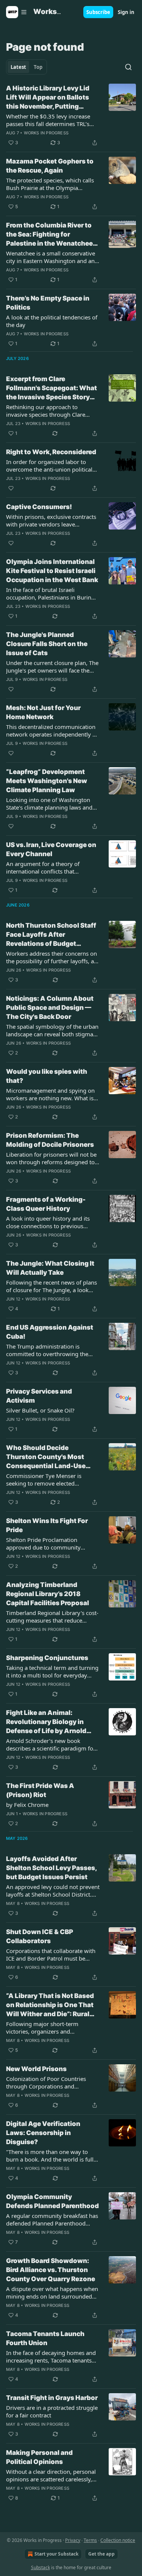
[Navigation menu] (17, 12)
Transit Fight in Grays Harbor (52, 2398)
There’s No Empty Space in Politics (48, 303)
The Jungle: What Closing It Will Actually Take (50, 1268)
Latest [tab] (18, 67)
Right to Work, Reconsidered (51, 452)
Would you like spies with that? (47, 1076)
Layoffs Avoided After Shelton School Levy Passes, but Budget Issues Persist (51, 1868)
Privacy (73, 2540)
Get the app (101, 2554)
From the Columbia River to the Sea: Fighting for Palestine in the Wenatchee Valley (49, 235)
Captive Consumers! (39, 507)
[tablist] (27, 67)
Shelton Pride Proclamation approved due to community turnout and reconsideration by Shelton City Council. (47, 1543)
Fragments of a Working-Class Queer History (46, 1204)
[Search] (128, 67)
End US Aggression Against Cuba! (50, 1332)
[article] (71, 115)
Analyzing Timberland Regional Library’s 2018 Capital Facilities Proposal (48, 1594)
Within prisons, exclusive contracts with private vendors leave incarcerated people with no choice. (52, 520)
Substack (41, 2567)
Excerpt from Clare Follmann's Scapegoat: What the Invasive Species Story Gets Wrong (51, 388)
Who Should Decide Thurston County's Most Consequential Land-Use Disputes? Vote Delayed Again (46, 1457)
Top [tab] (38, 67)
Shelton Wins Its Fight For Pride (47, 1525)
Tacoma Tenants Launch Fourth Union (45, 2338)
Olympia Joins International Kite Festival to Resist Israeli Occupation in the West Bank (52, 571)
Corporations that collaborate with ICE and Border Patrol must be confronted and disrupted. (51, 1955)
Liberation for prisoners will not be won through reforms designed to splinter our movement (51, 1158)
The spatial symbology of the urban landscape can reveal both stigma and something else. (52, 1030)
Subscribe (98, 12)
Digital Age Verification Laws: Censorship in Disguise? (43, 2133)
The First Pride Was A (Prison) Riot (40, 1790)
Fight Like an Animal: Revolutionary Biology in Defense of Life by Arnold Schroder (46, 1722)
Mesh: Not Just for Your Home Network (43, 712)
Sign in (126, 12)
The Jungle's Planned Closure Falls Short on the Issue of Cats (47, 644)
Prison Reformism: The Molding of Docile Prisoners (50, 1140)
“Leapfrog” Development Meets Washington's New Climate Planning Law (47, 781)
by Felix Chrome (27, 1805)
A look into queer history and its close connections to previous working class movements (48, 1222)
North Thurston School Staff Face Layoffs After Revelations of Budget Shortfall (51, 935)
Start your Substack (56, 2554)
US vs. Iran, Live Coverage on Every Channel (51, 849)
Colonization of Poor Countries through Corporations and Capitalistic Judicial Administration (50, 2082)
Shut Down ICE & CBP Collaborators (40, 1936)
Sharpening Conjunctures (47, 1658)
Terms (90, 2540)
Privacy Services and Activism (39, 1396)
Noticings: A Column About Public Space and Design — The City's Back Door (50, 1008)
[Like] (11, 488)
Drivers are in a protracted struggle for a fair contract (52, 2411)
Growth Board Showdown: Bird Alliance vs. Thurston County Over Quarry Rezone (51, 2270)
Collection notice (118, 2540)
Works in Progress (46, 133)
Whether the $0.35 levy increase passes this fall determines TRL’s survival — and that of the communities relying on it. (48, 120)
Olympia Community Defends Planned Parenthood (52, 2201)
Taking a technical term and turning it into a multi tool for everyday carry (52, 1671)
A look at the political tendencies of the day (52, 321)
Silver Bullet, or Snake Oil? (40, 1410)
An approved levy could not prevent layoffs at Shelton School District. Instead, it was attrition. (53, 1891)
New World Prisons (36, 2069)
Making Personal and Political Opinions (39, 2457)
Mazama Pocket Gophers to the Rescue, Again (50, 166)
